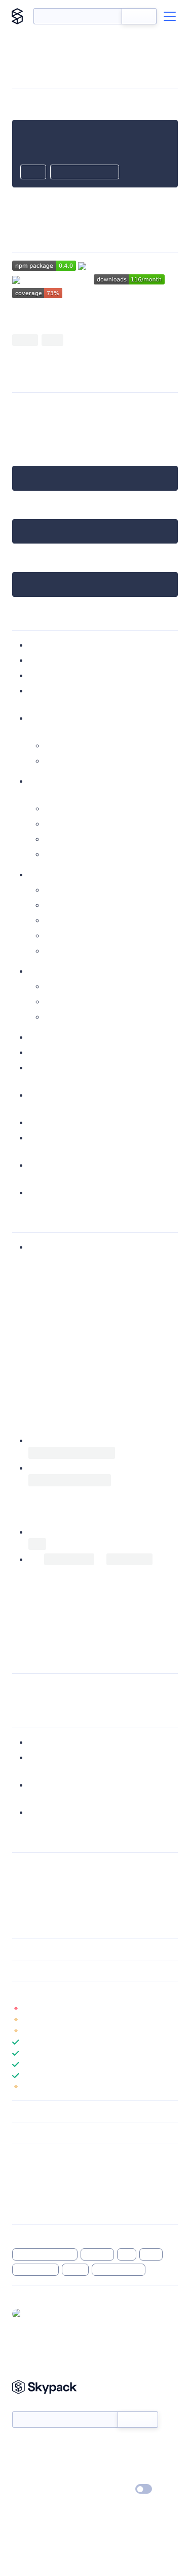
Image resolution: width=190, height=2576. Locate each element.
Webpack (62, 1001)
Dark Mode (113, 2489)
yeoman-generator (45, 2254)
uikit (52, 890)
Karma (145, 1165)
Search (139, 16)
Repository (29, 2210)
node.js (26, 431)
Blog (104, 2460)
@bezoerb (43, 2313)
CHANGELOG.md (60, 1633)
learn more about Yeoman (121, 1812)
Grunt (55, 761)
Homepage (30, 2183)
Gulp (53, 745)
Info (172, 2009)
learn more (85, 1993)
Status (107, 2445)
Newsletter (29, 2406)
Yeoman (44, 316)
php (127, 2254)
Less (52, 824)
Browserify (65, 1017)
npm (21, 419)
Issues (22, 2197)
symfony (98, 2254)
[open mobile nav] (170, 16)
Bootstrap (63, 905)
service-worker (119, 2270)
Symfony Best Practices (55, 1396)
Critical (41, 1068)
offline (75, 2270)
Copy (33, 173)
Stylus (55, 839)
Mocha (41, 1177)
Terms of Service (123, 2475)
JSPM (54, 986)
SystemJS (91, 986)
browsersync (35, 2270)
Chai (71, 1177)
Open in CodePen (85, 173)
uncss (39, 1095)
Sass (52, 808)
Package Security (39, 2170)
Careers (24, 2475)
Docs (20, 2445)
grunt (151, 2254)
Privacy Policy (33, 2490)
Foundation (66, 920)
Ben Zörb (54, 1867)
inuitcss (58, 935)
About (22, 2460)
